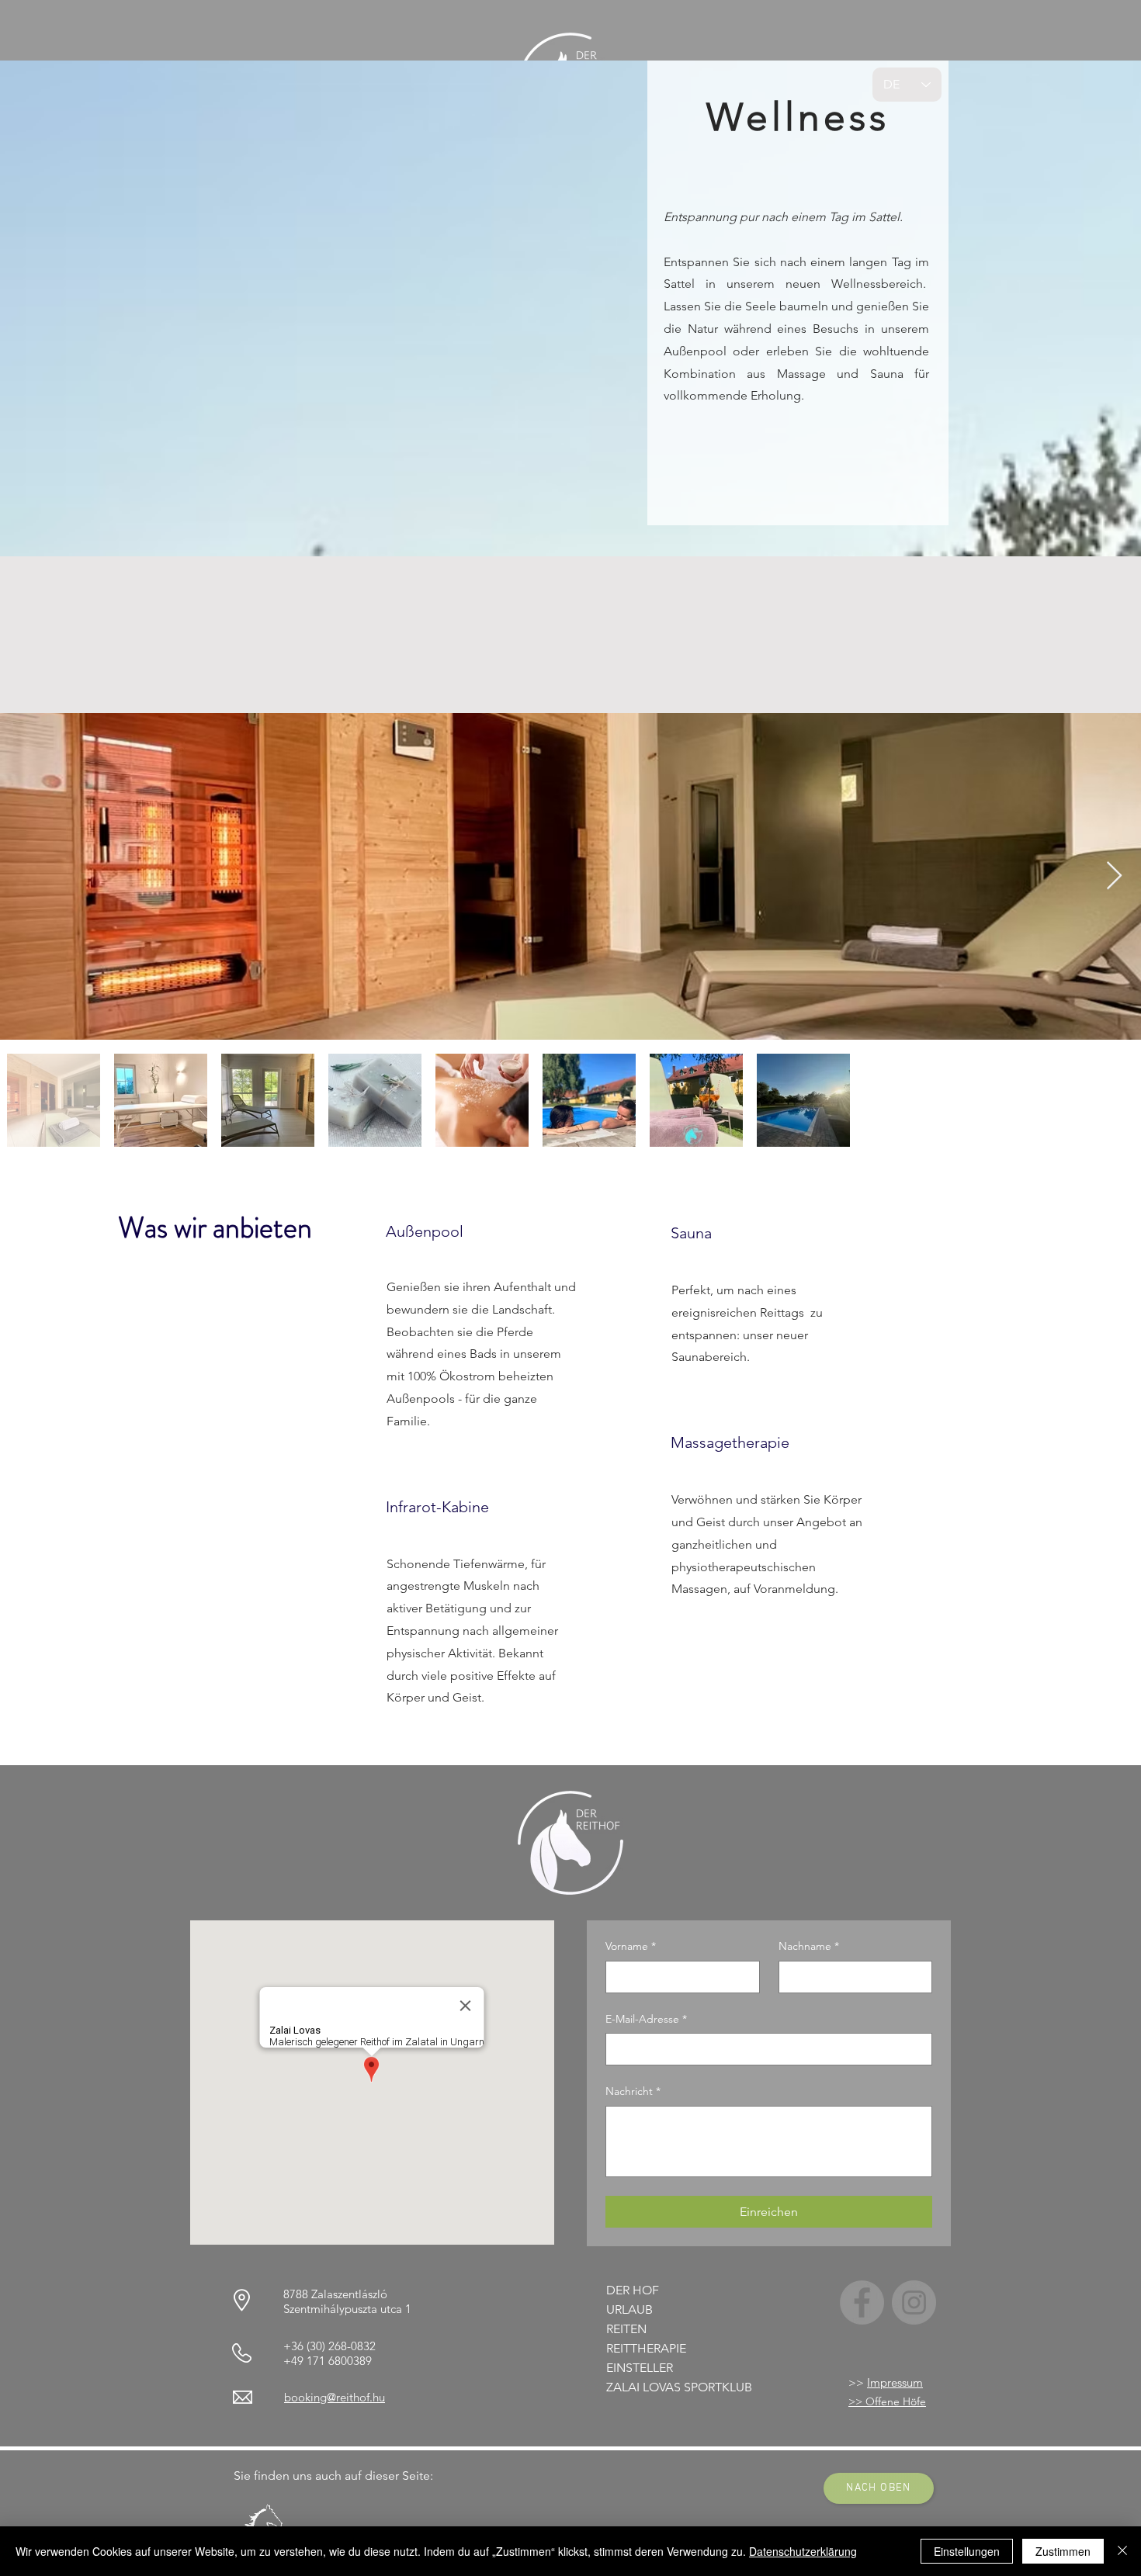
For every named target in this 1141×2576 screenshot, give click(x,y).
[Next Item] (1114, 876)
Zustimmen (1063, 2551)
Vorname (631, 1946)
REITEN (626, 2329)
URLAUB (629, 2309)
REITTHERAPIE (646, 2348)
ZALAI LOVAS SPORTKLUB (679, 2387)
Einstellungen (967, 2551)
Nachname (809, 1946)
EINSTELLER (640, 2368)
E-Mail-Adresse (646, 2019)
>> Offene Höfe (887, 2401)
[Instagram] (914, 2302)
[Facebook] (862, 2302)
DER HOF (633, 2290)
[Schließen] (1122, 2551)
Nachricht (633, 2091)
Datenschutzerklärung (803, 2551)
